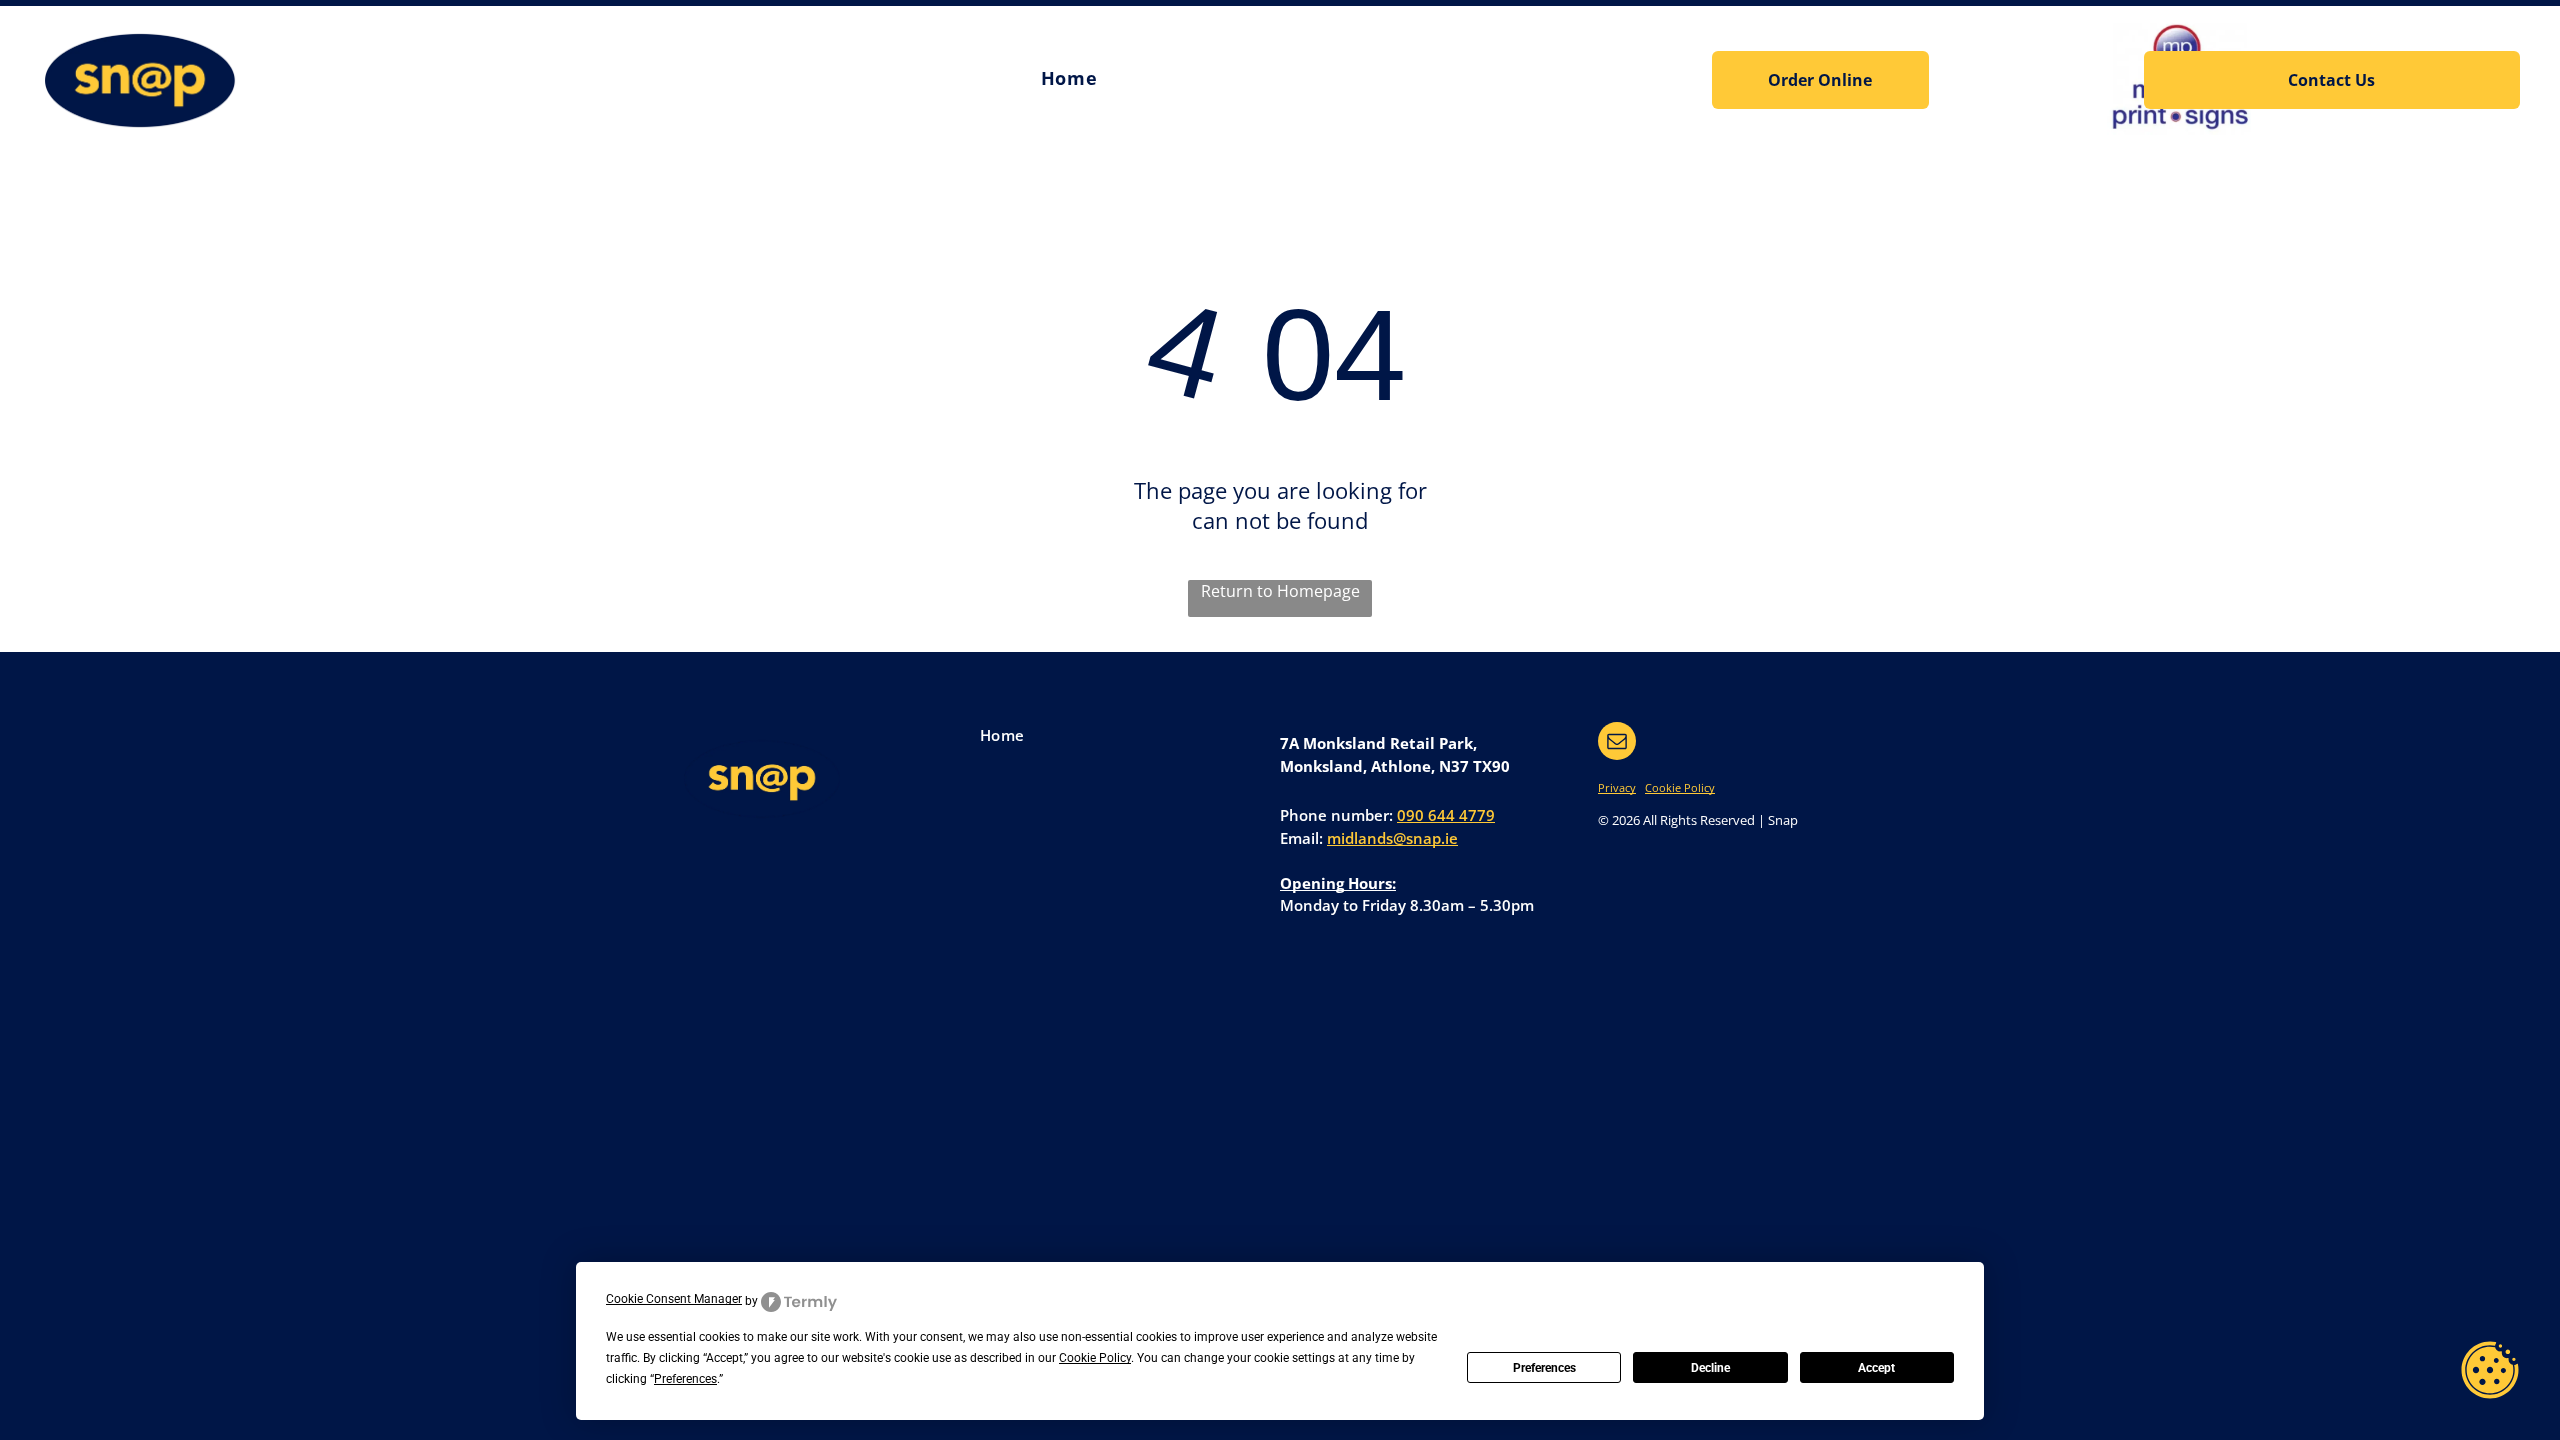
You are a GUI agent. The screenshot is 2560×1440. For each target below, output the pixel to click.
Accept (1876, 1368)
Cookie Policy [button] (1095, 1358)
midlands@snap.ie (1392, 838)
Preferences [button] (685, 1379)
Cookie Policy (1680, 787)
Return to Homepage (1280, 591)
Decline (1710, 1368)
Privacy (1617, 787)
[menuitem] (1069, 79)
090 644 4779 (1446, 815)
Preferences (1544, 1368)
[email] (1617, 743)
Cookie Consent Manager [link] (674, 1299)
